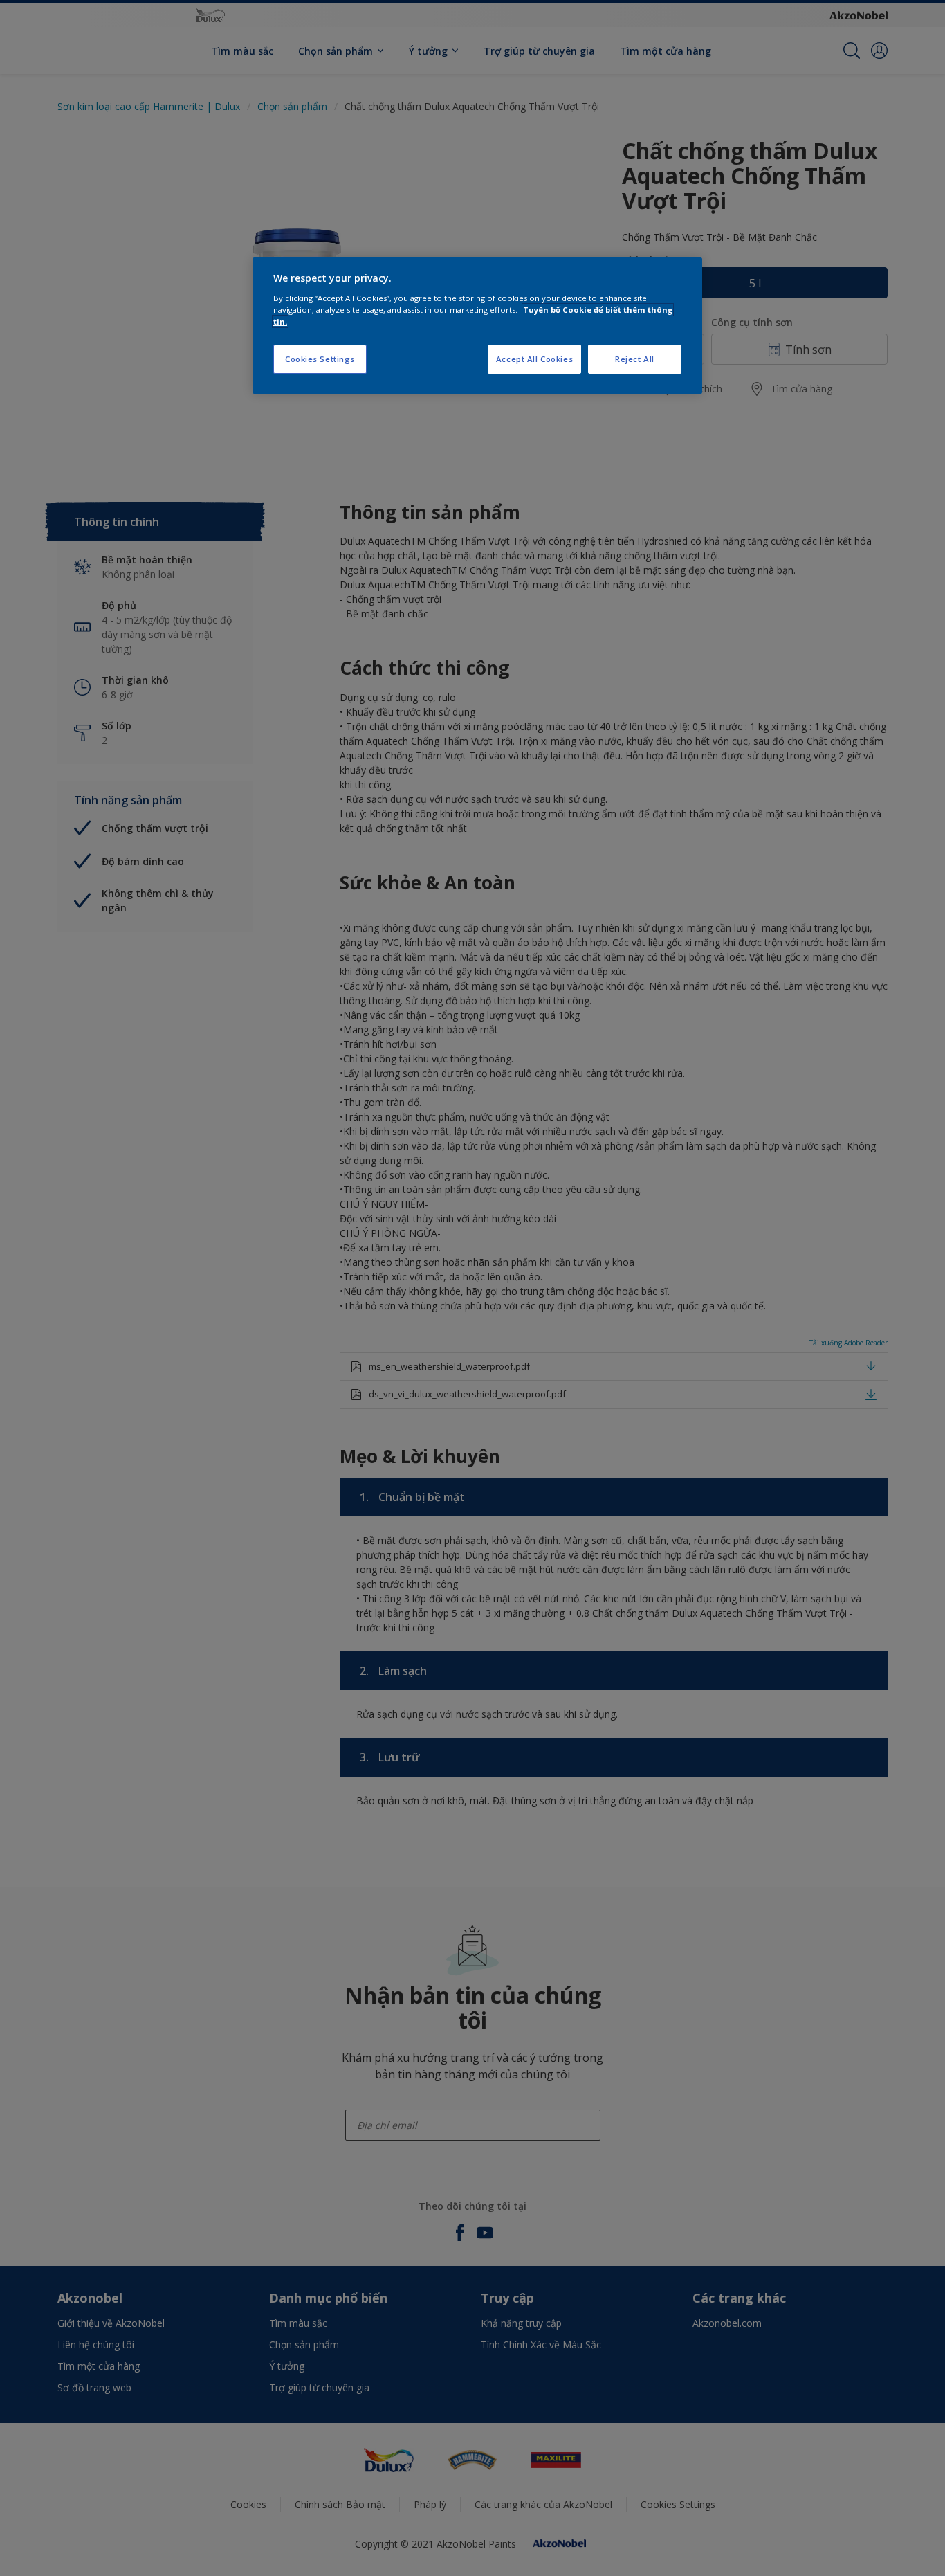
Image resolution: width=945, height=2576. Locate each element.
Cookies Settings (320, 359)
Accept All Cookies (534, 359)
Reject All (635, 359)
